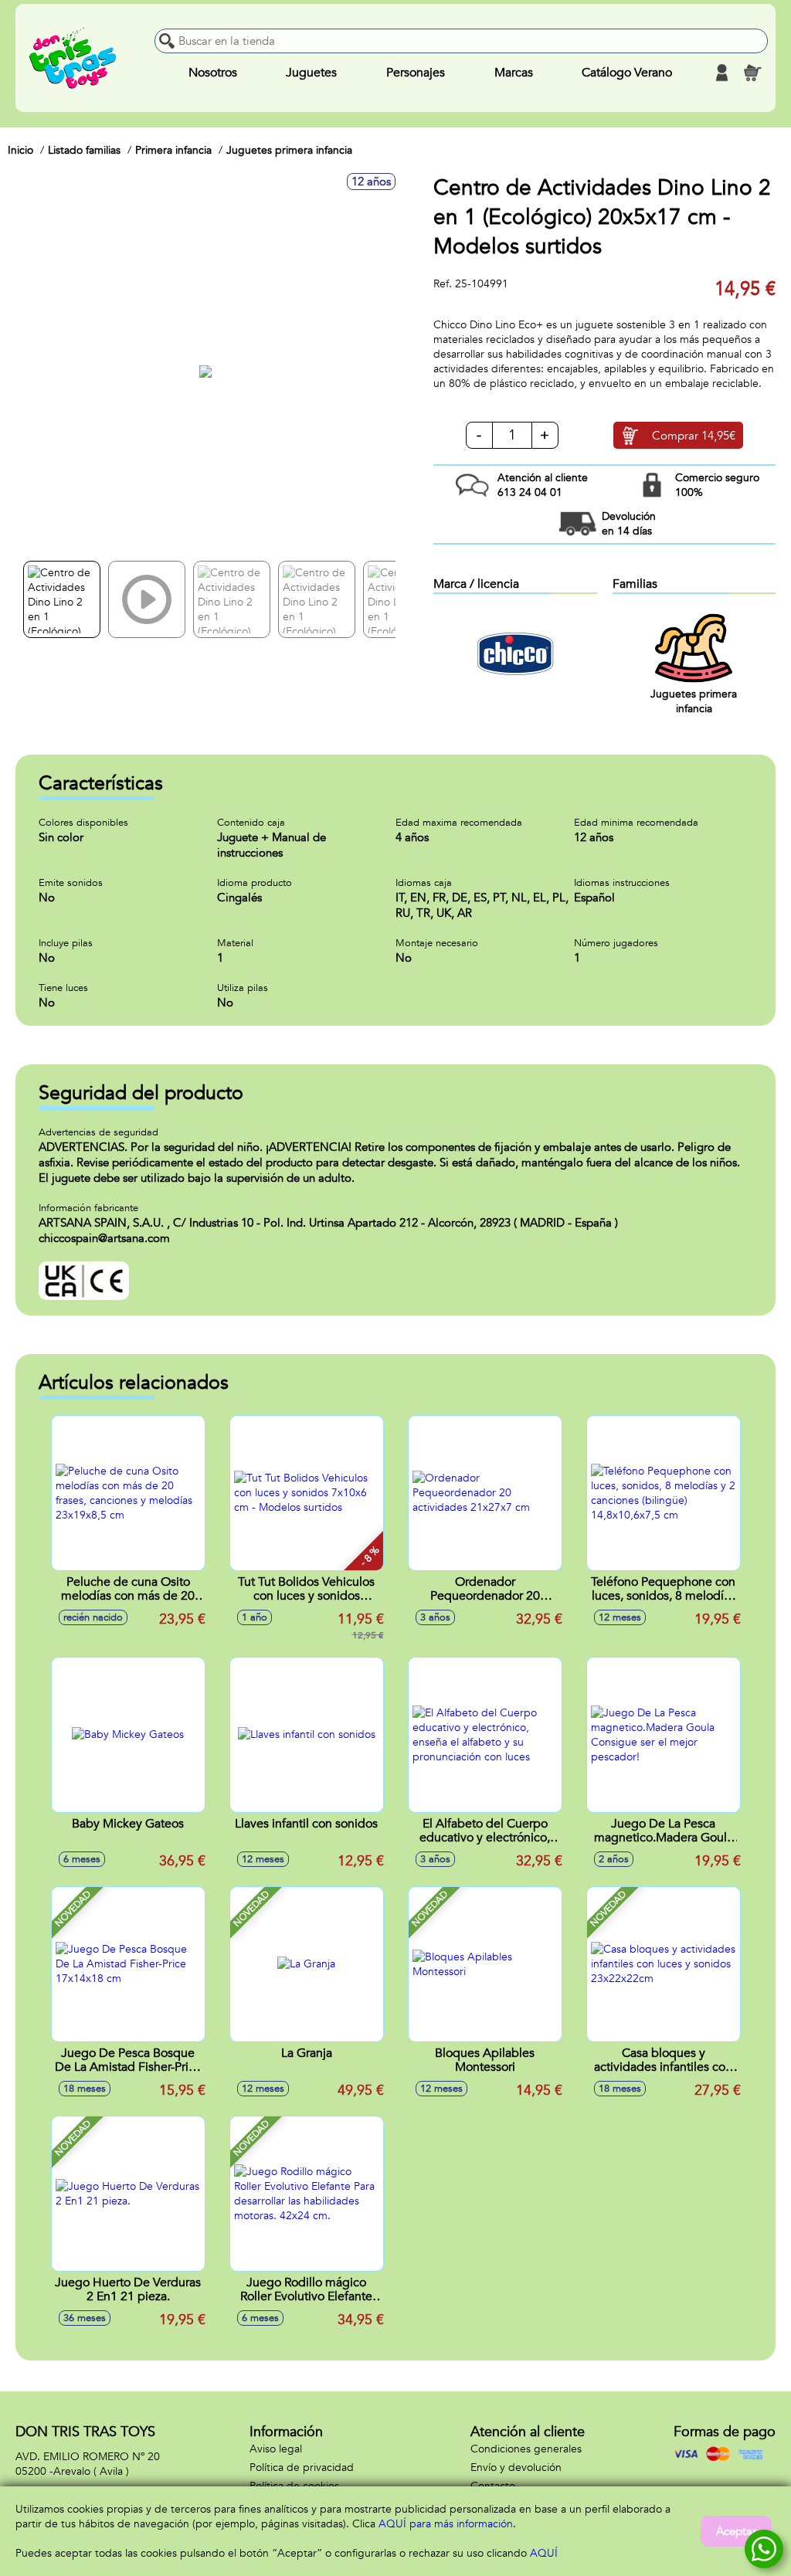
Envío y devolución (516, 2467)
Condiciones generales (526, 2449)
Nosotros (213, 73)
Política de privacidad (302, 2467)
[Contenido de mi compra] (752, 73)
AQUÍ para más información (446, 2524)
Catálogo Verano (627, 73)
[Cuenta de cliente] (721, 73)
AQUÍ (544, 2553)
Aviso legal (276, 2449)
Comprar (694, 436)
